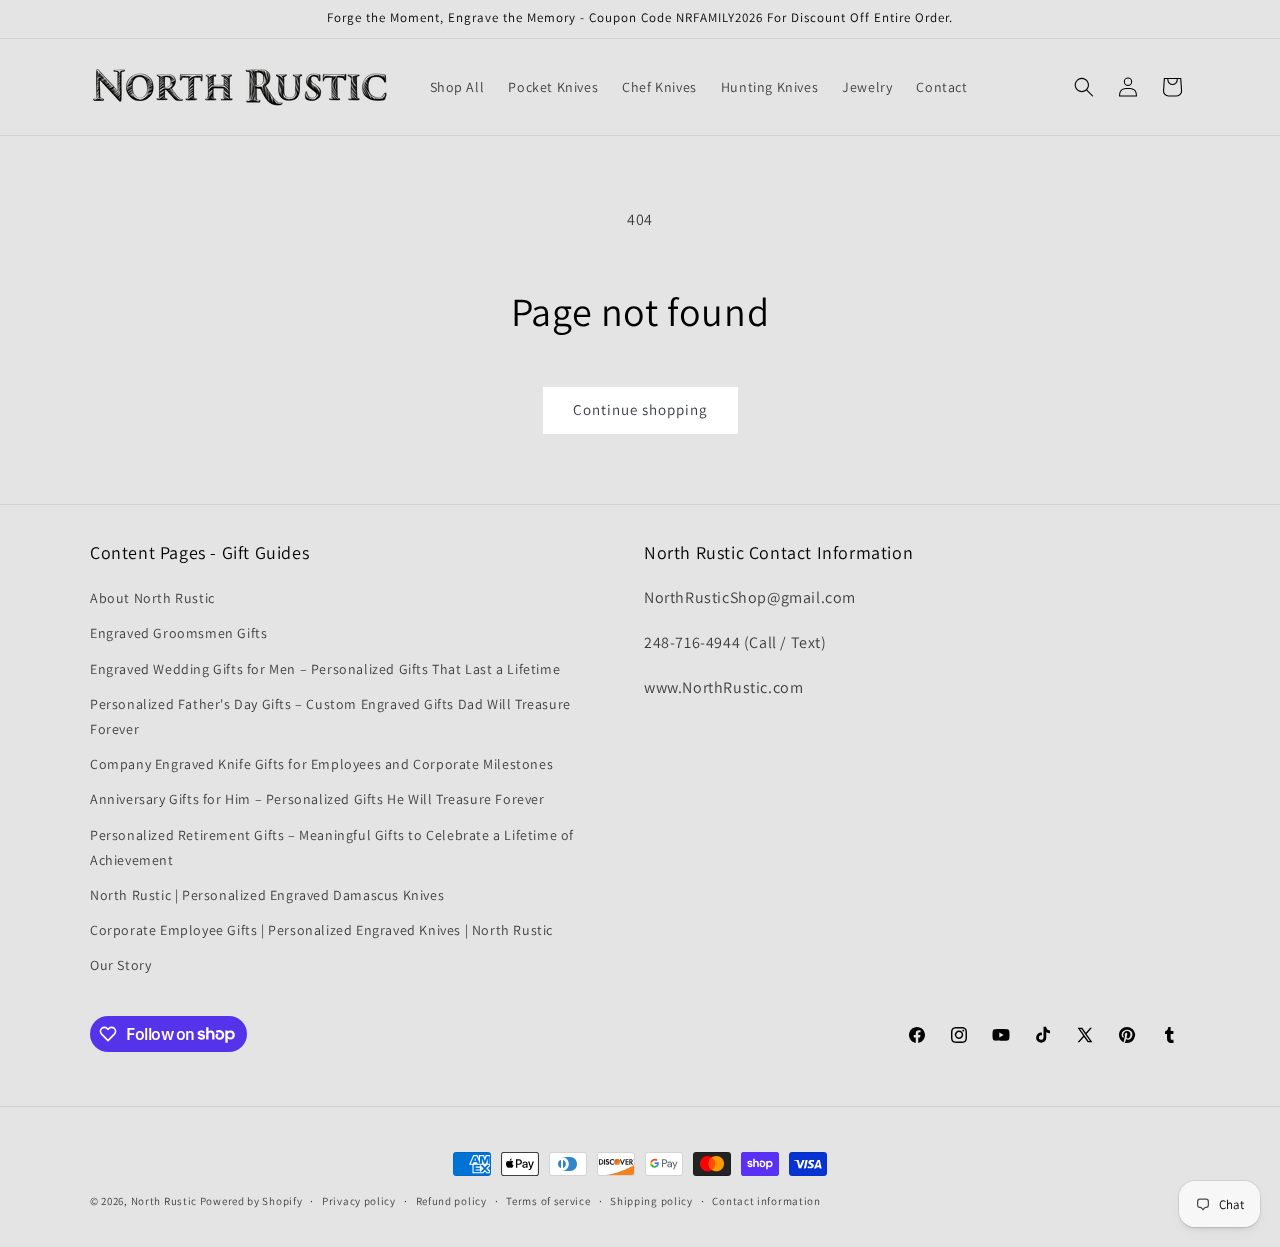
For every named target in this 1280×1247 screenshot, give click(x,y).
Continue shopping (640, 409)
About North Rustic (152, 598)
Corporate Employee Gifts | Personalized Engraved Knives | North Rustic (321, 930)
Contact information (766, 1200)
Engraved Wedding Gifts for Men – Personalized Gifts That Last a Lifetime (325, 669)
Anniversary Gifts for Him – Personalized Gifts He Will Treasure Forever (317, 799)
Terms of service (548, 1200)
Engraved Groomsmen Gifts (178, 634)
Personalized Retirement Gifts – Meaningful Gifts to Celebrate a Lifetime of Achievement (332, 847)
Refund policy (451, 1200)
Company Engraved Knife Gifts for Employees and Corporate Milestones (321, 764)
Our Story (120, 965)
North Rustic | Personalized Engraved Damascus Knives (267, 895)
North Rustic (164, 1201)
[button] (1084, 87)
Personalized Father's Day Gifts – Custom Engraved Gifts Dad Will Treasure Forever (330, 716)
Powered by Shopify (251, 1201)
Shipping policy (651, 1200)
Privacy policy (359, 1200)
